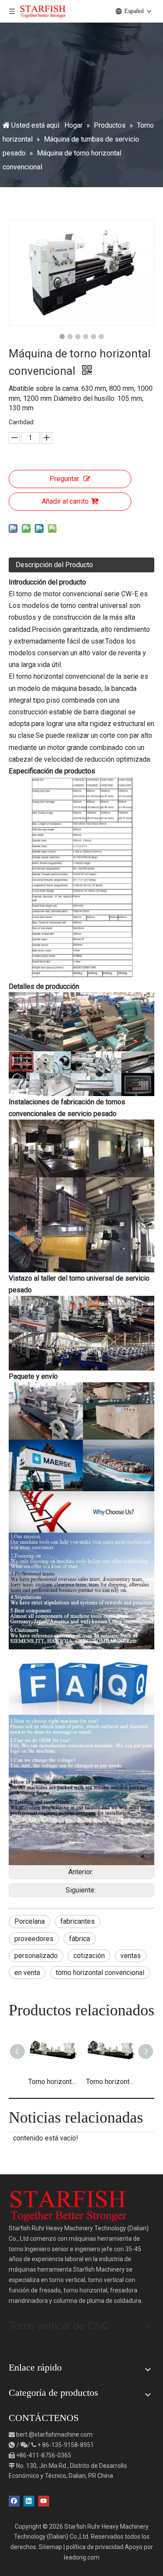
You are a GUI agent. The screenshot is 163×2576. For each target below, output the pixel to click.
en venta (27, 1973)
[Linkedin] (29, 2500)
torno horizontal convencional (100, 1973)
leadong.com (82, 2557)
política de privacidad (95, 2547)
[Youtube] (44, 2500)
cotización (89, 1956)
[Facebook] (14, 2500)
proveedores (34, 1939)
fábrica (80, 1939)
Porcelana (30, 1921)
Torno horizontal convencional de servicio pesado (53, 2082)
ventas (131, 1956)
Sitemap (50, 2547)
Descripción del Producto (54, 565)
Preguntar (64, 479)
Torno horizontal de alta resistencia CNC (111, 2082)
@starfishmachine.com (61, 2434)
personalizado (36, 1956)
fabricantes (78, 1921)
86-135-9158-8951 (68, 2445)
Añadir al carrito (65, 501)
